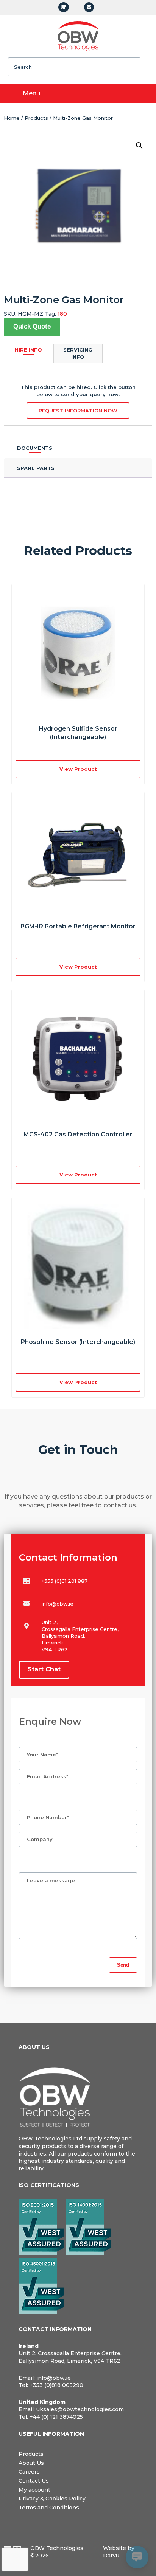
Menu (31, 93)
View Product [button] (78, 769)
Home (12, 118)
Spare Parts (36, 468)
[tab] (78, 448)
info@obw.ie (58, 1604)
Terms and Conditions (49, 2508)
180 (62, 314)
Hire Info (28, 350)
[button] (139, 146)
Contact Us (34, 2481)
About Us (31, 2463)
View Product (78, 967)
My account (34, 2490)
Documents (35, 448)
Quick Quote (32, 326)
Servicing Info (78, 353)
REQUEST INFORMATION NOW (78, 411)
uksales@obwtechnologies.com (80, 2409)
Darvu (111, 2556)
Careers (29, 2472)
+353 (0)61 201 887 (65, 1581)
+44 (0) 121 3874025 (56, 2417)
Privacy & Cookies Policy (52, 2499)
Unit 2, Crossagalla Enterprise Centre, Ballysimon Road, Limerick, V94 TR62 (70, 2357)
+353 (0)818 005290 (56, 2385)
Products (36, 118)
